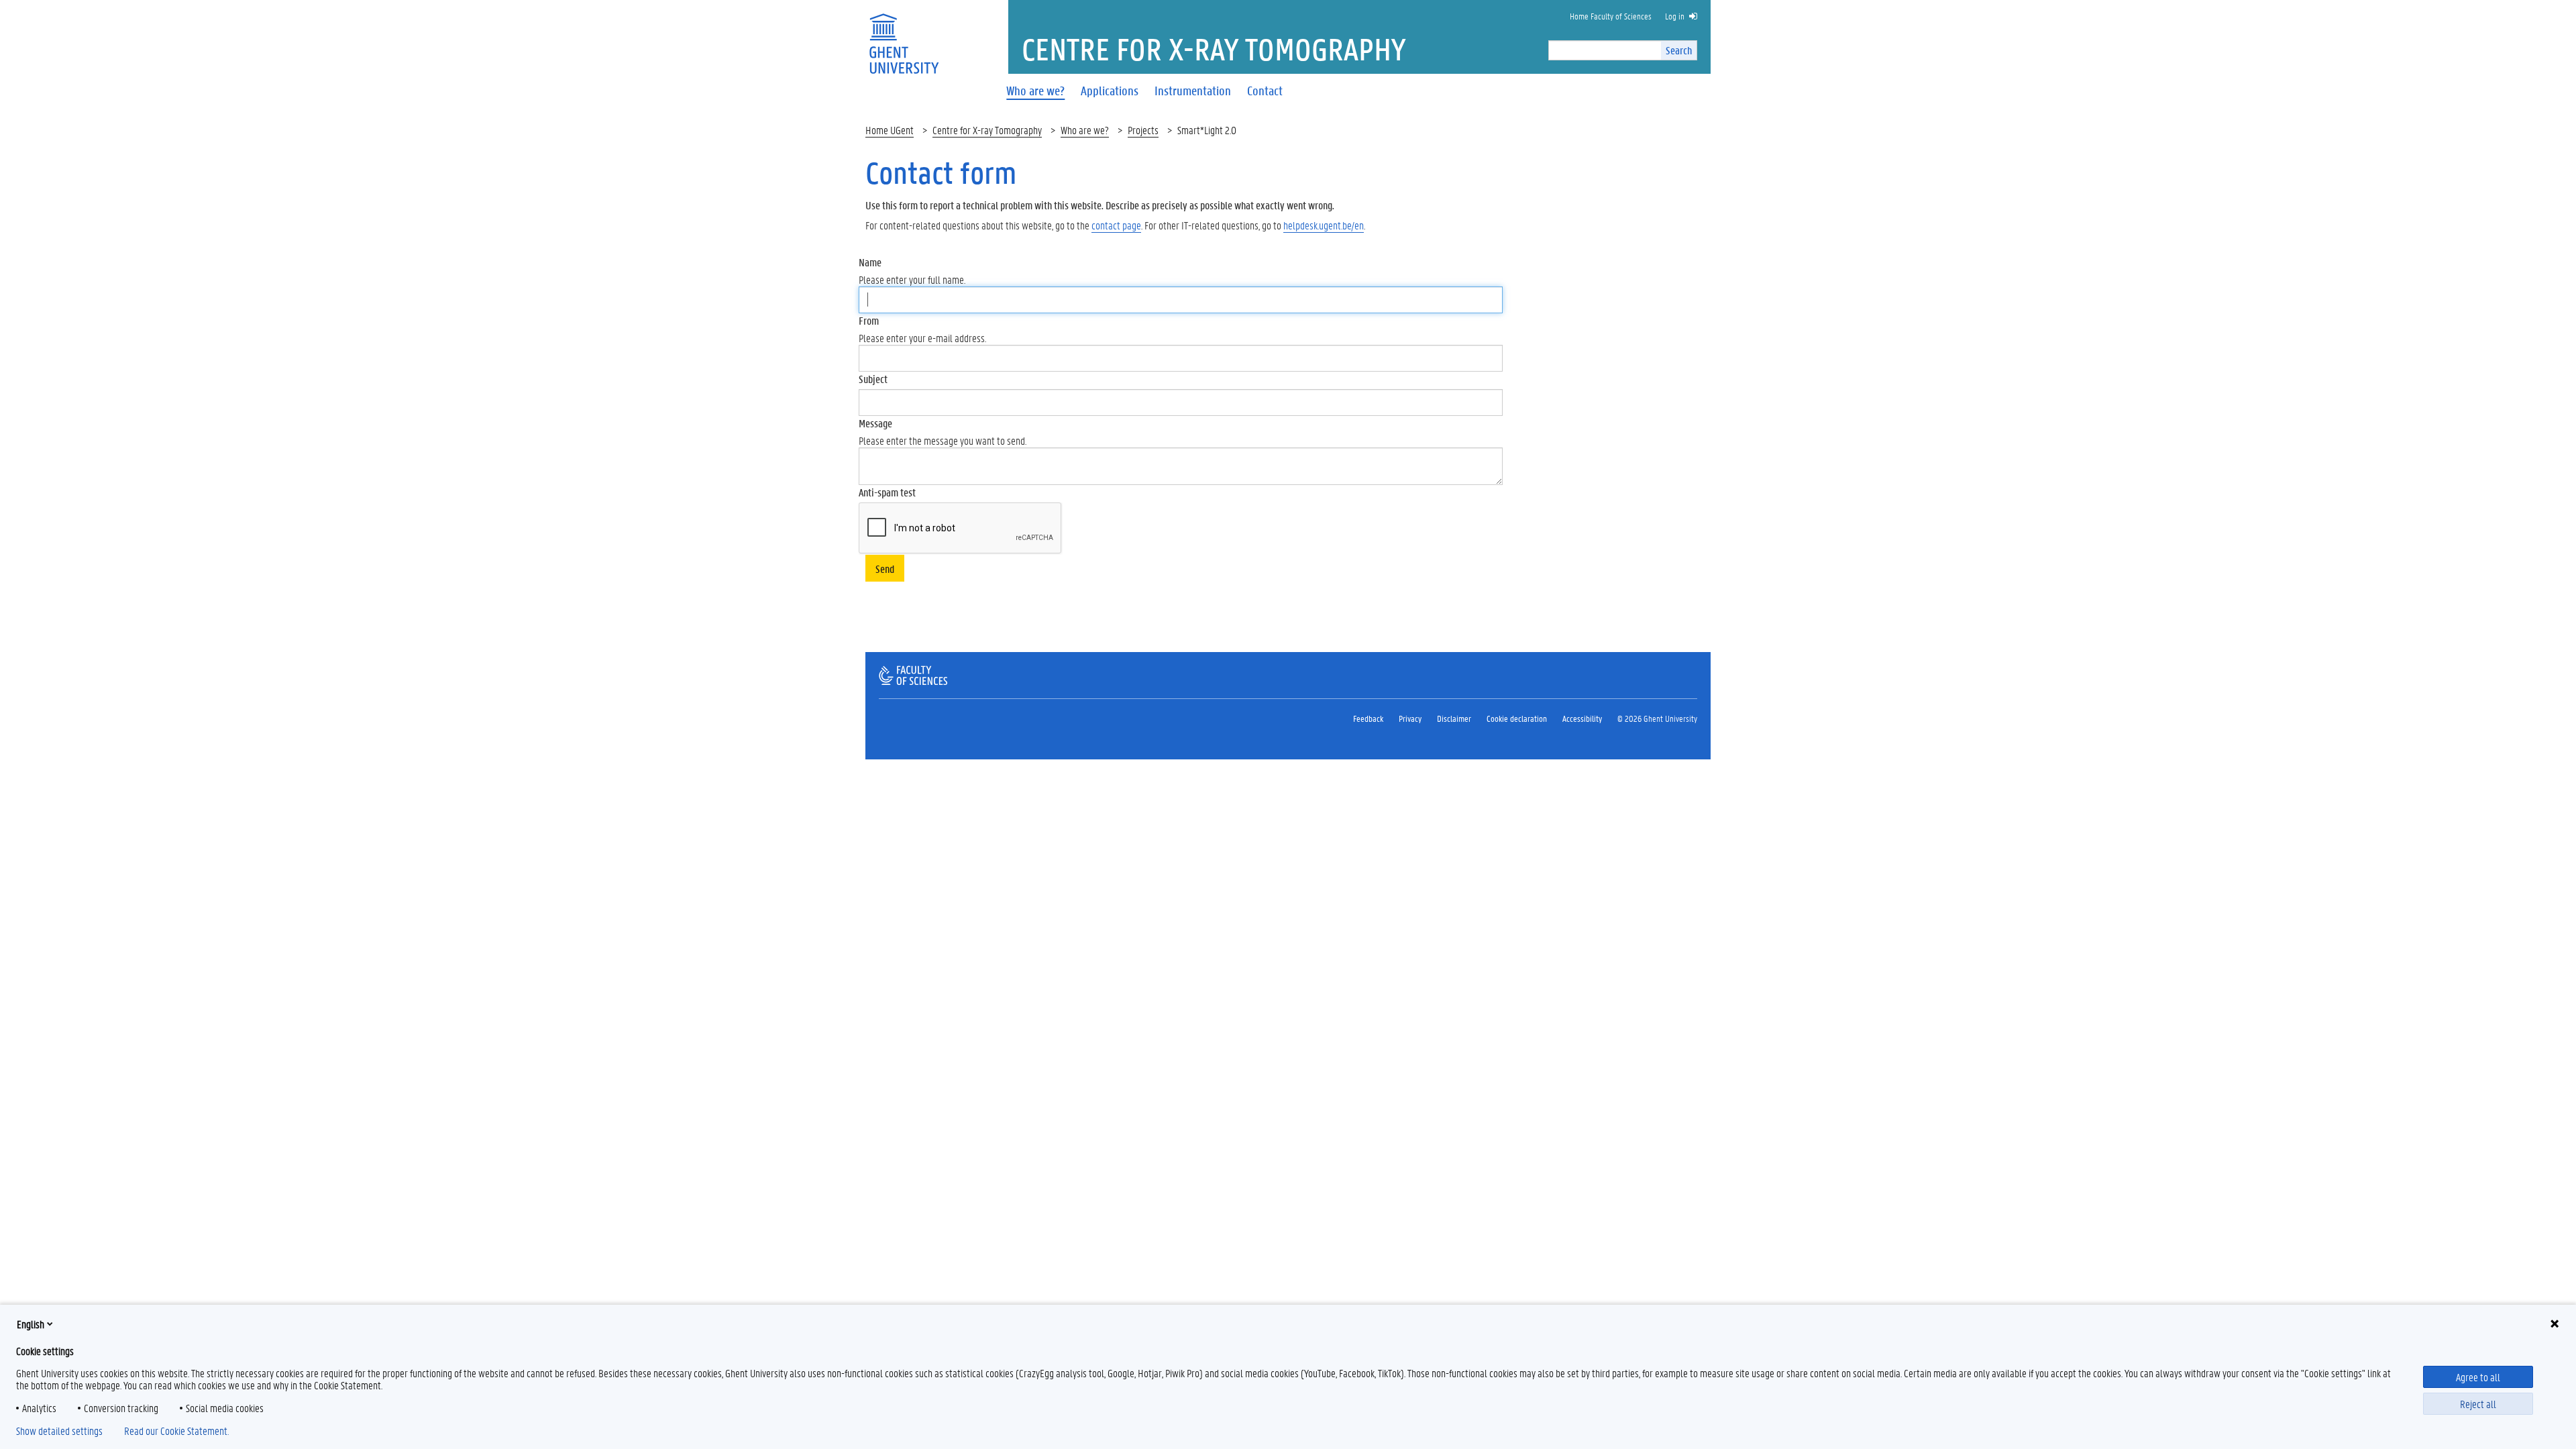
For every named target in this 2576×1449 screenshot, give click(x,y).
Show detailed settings (59, 1431)
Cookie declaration (1517, 718)
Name (870, 262)
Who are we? (1085, 130)
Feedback (1368, 718)
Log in (1675, 16)
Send (885, 569)
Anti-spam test (887, 492)
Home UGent (890, 130)
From (869, 320)
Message (875, 423)
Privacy (1410, 718)
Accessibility (1582, 718)
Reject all (2478, 1404)
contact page (1116, 225)
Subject (873, 379)
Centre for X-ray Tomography (987, 130)
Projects (1143, 130)
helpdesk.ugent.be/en (1324, 225)
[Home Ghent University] (904, 35)
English (31, 1324)
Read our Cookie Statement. (176, 1431)
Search (1679, 50)
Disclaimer (1454, 718)
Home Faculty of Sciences (1611, 16)
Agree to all (2478, 1377)
